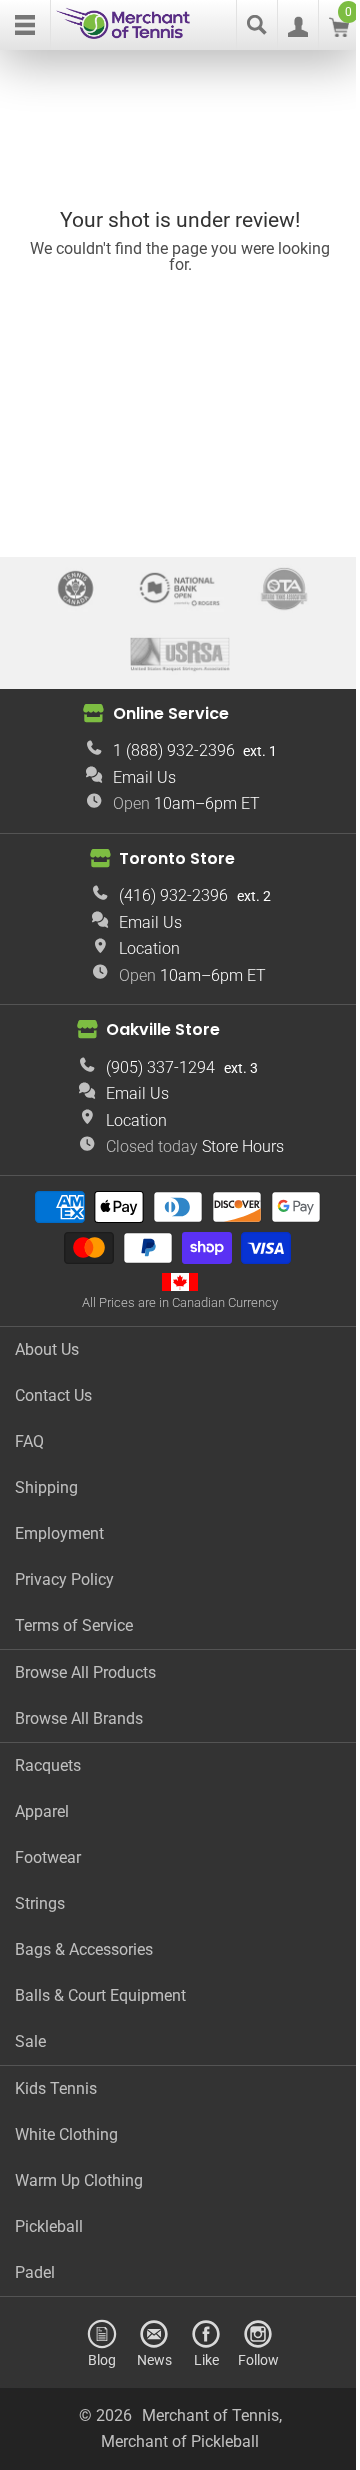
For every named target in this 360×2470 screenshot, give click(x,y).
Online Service (171, 713)
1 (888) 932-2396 (174, 750)
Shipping (46, 1487)
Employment (59, 1533)
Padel (35, 2272)
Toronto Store (177, 857)
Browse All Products (85, 1672)
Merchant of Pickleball (180, 2441)
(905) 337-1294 (160, 1067)
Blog (102, 2359)
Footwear (48, 1857)
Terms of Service (74, 1625)
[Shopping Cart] (339, 31)
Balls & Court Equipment (100, 1995)
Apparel (42, 1811)
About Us (47, 1349)
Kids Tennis (56, 2088)
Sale (30, 2041)
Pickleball (49, 2226)
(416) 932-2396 (173, 895)
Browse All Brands (79, 1718)
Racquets (48, 1765)
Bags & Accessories (84, 1949)
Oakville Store (163, 1029)
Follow (258, 2359)
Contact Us (53, 1395)
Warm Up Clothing (79, 2180)
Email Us (144, 777)
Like (206, 2359)
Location (149, 948)
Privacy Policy (64, 1579)
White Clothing (66, 2134)
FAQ (29, 1441)
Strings (40, 1903)
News (154, 2359)
